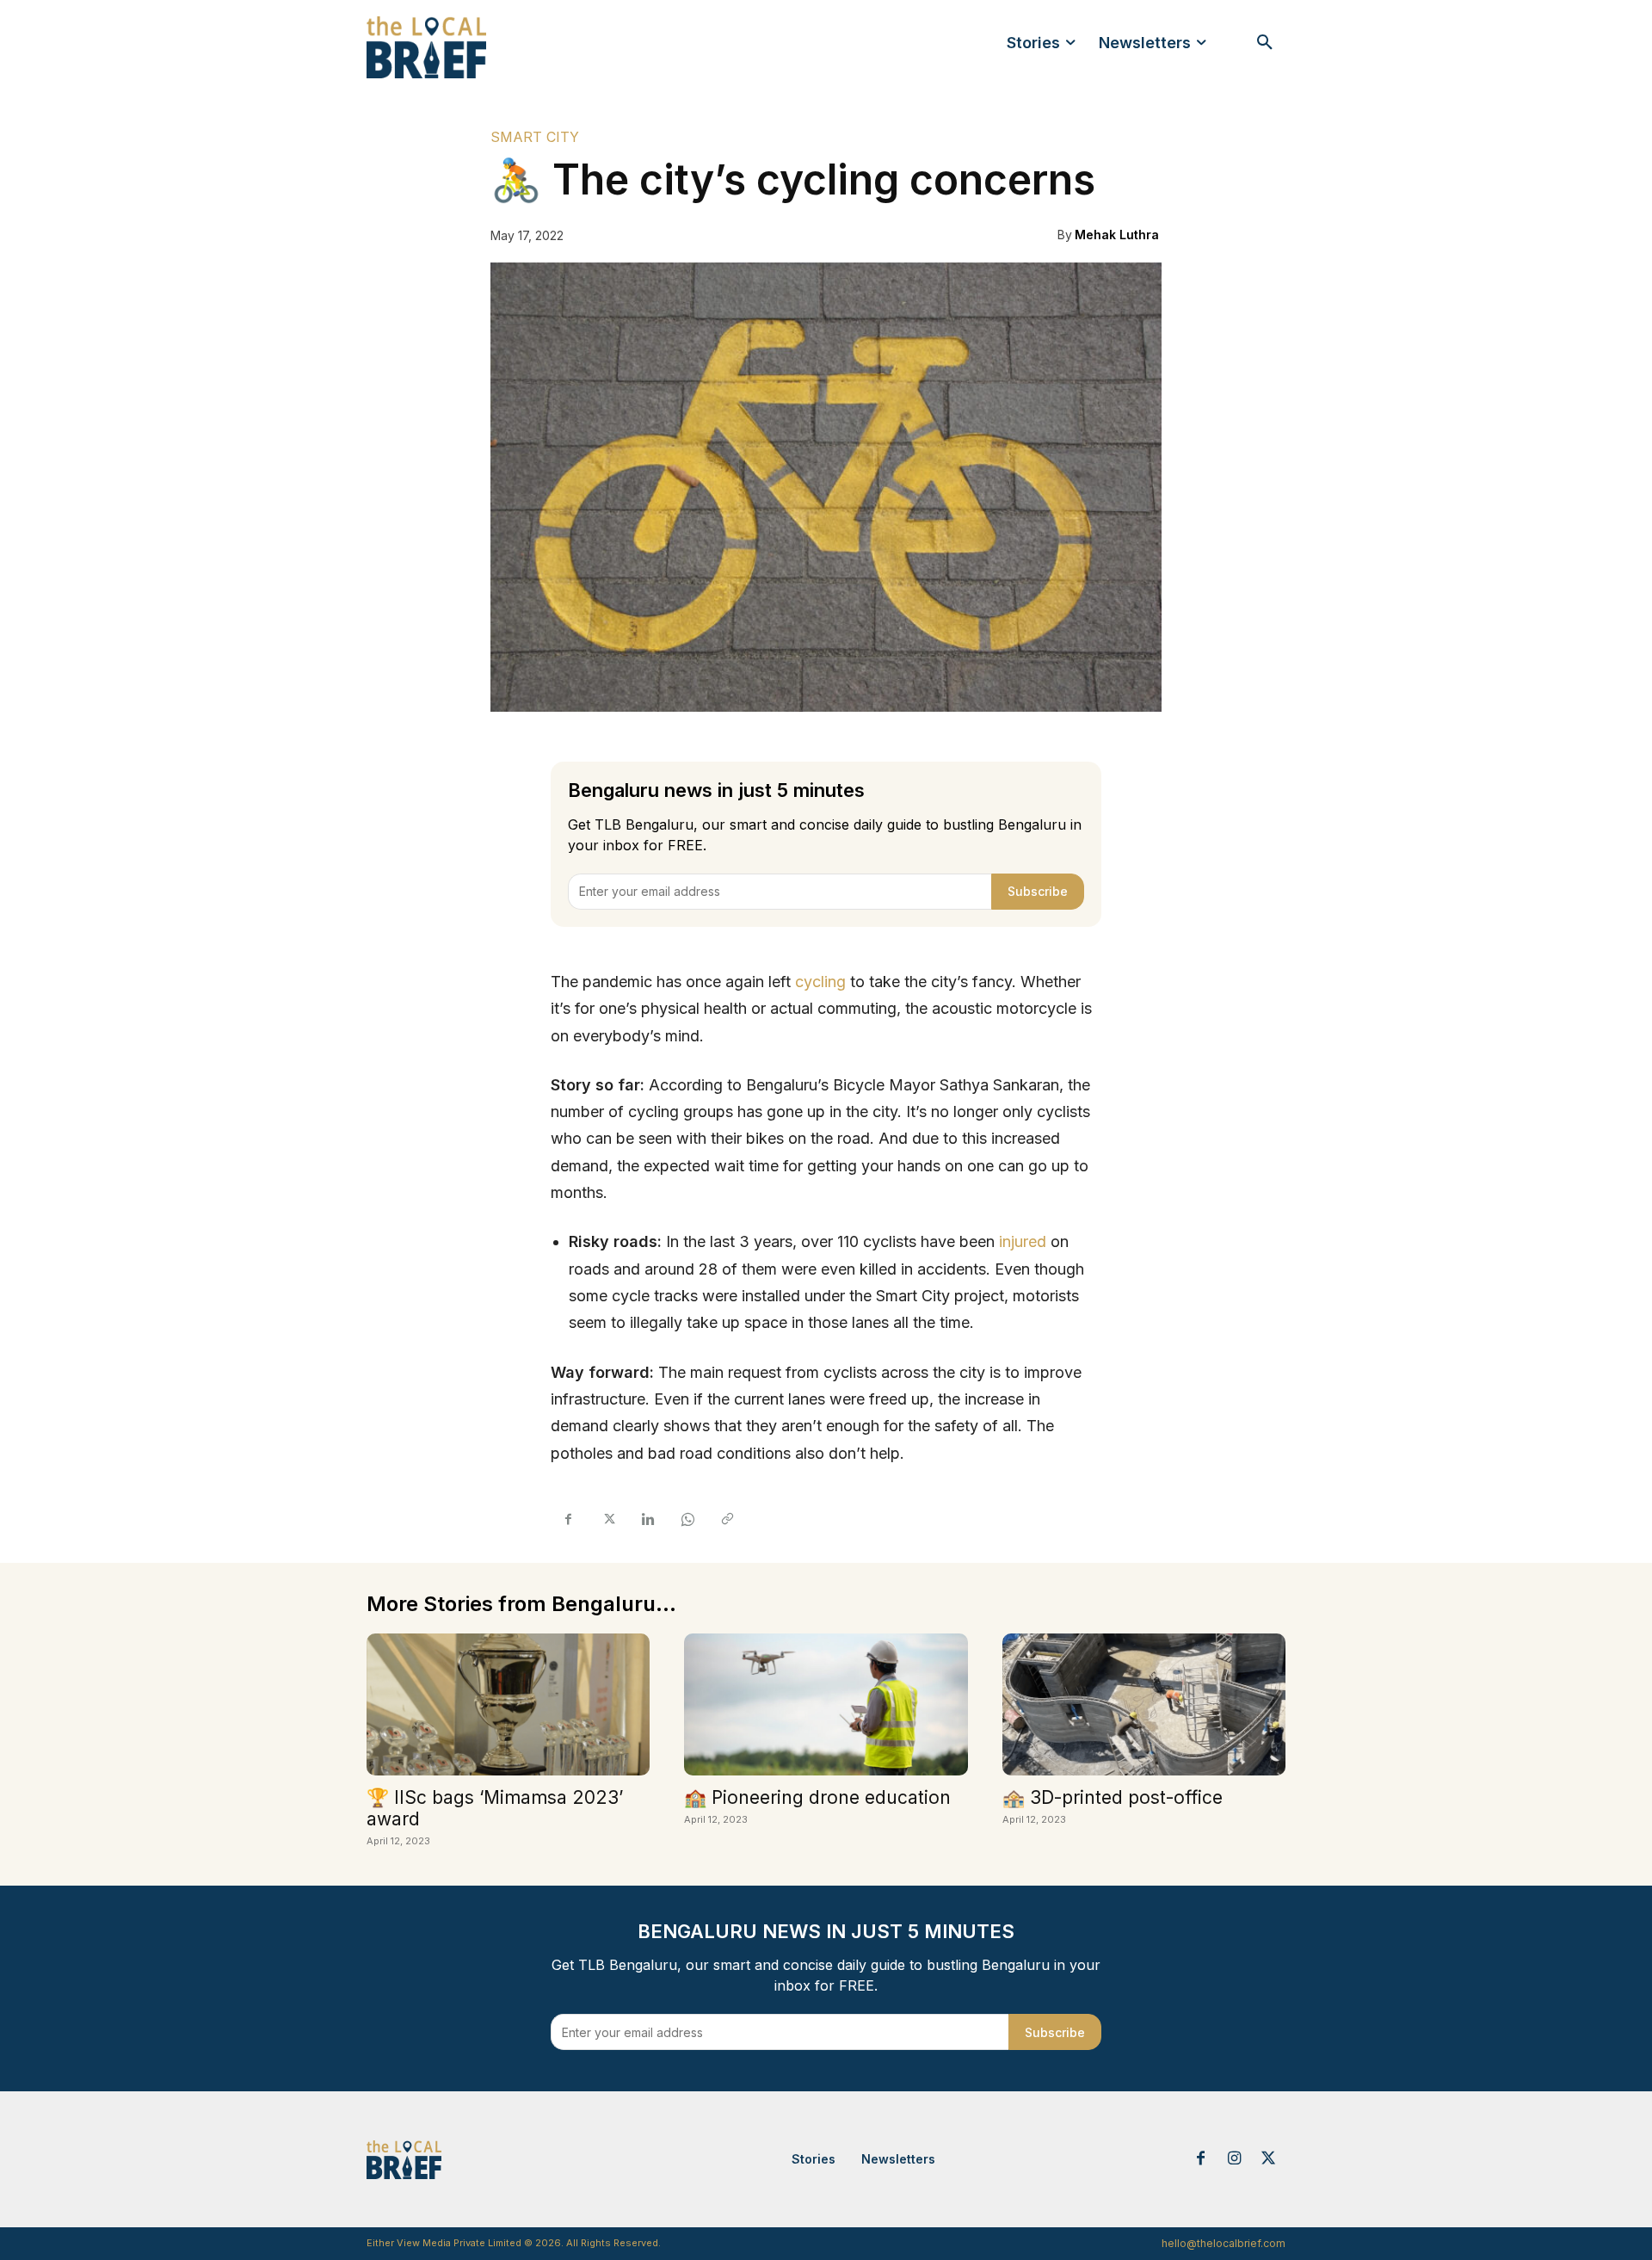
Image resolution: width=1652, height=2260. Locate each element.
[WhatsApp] (687, 1520)
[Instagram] (1235, 2159)
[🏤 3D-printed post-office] (1144, 1704)
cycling (820, 982)
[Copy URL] (726, 1520)
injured (1023, 1241)
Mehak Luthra (1117, 235)
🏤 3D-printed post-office (1113, 1797)
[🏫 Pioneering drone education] (826, 1704)
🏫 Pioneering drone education (817, 1797)
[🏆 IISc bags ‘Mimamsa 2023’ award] (508, 1704)
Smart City (535, 137)
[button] (1265, 43)
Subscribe (1038, 891)
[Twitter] (607, 1520)
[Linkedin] (647, 1520)
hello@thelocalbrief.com (1224, 2243)
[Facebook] (568, 1520)
